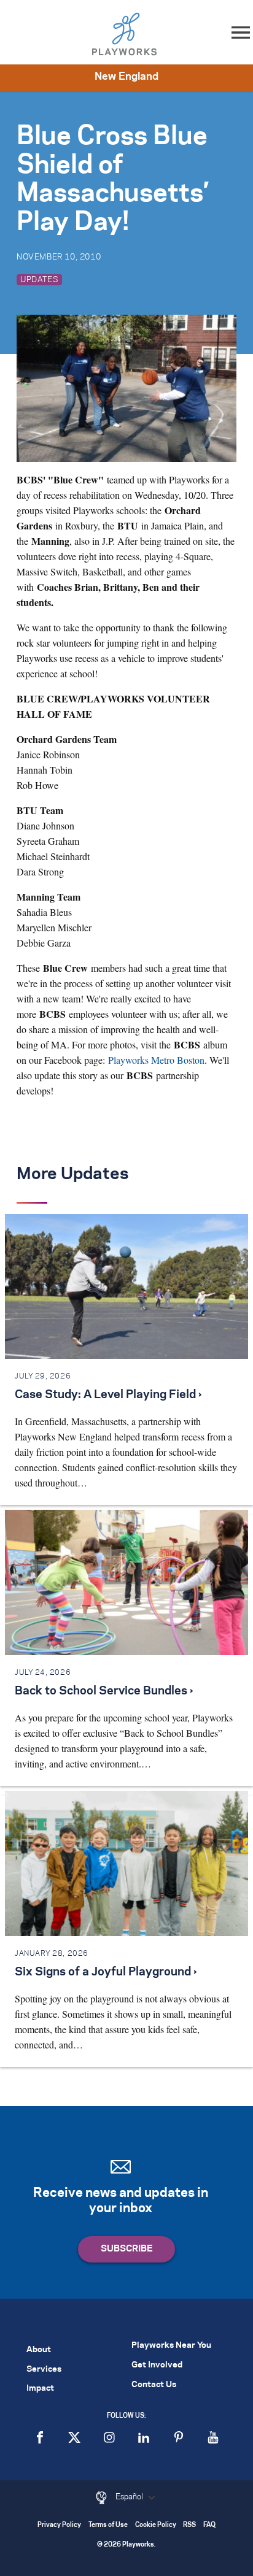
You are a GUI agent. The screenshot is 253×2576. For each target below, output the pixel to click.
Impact (40, 2389)
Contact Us (154, 2385)
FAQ (209, 2525)
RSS (189, 2525)
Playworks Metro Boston (156, 1060)
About (39, 2350)
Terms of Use (108, 2525)
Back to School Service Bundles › (104, 1691)
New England (126, 77)
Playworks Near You (171, 2346)
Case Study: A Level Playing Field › (108, 1395)
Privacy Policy (59, 2525)
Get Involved (157, 2365)
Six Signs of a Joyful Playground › (106, 1972)
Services (44, 2370)
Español (130, 2497)
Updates (39, 280)
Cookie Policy (156, 2525)
